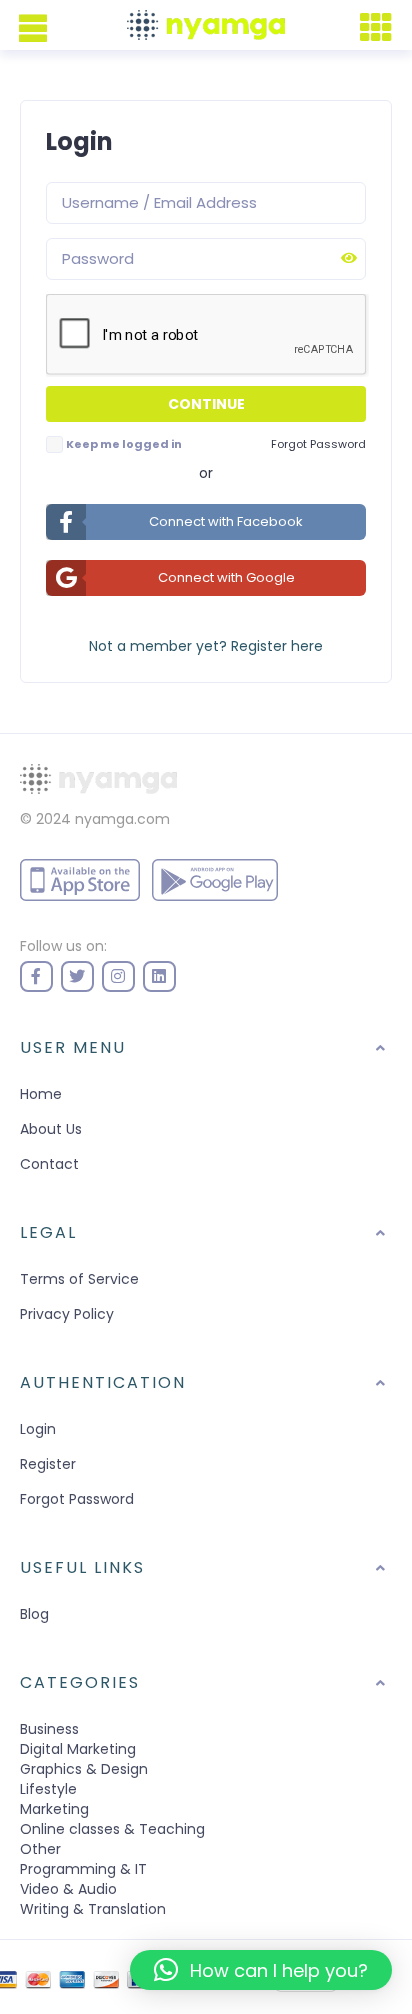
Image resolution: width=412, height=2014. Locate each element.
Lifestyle (48, 1789)
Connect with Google (226, 577)
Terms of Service (79, 1279)
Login (38, 1429)
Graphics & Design (84, 1769)
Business (49, 1729)
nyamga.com (122, 819)
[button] (261, 1970)
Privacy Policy (67, 1314)
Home (41, 1094)
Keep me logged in (124, 444)
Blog (34, 1614)
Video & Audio (68, 1889)
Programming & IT (83, 1869)
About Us (51, 1129)
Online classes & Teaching (112, 1829)
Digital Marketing (78, 1749)
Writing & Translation (93, 1909)
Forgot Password (77, 1499)
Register (48, 1464)
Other (40, 1849)
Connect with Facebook (226, 521)
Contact (49, 1164)
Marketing (54, 1809)
